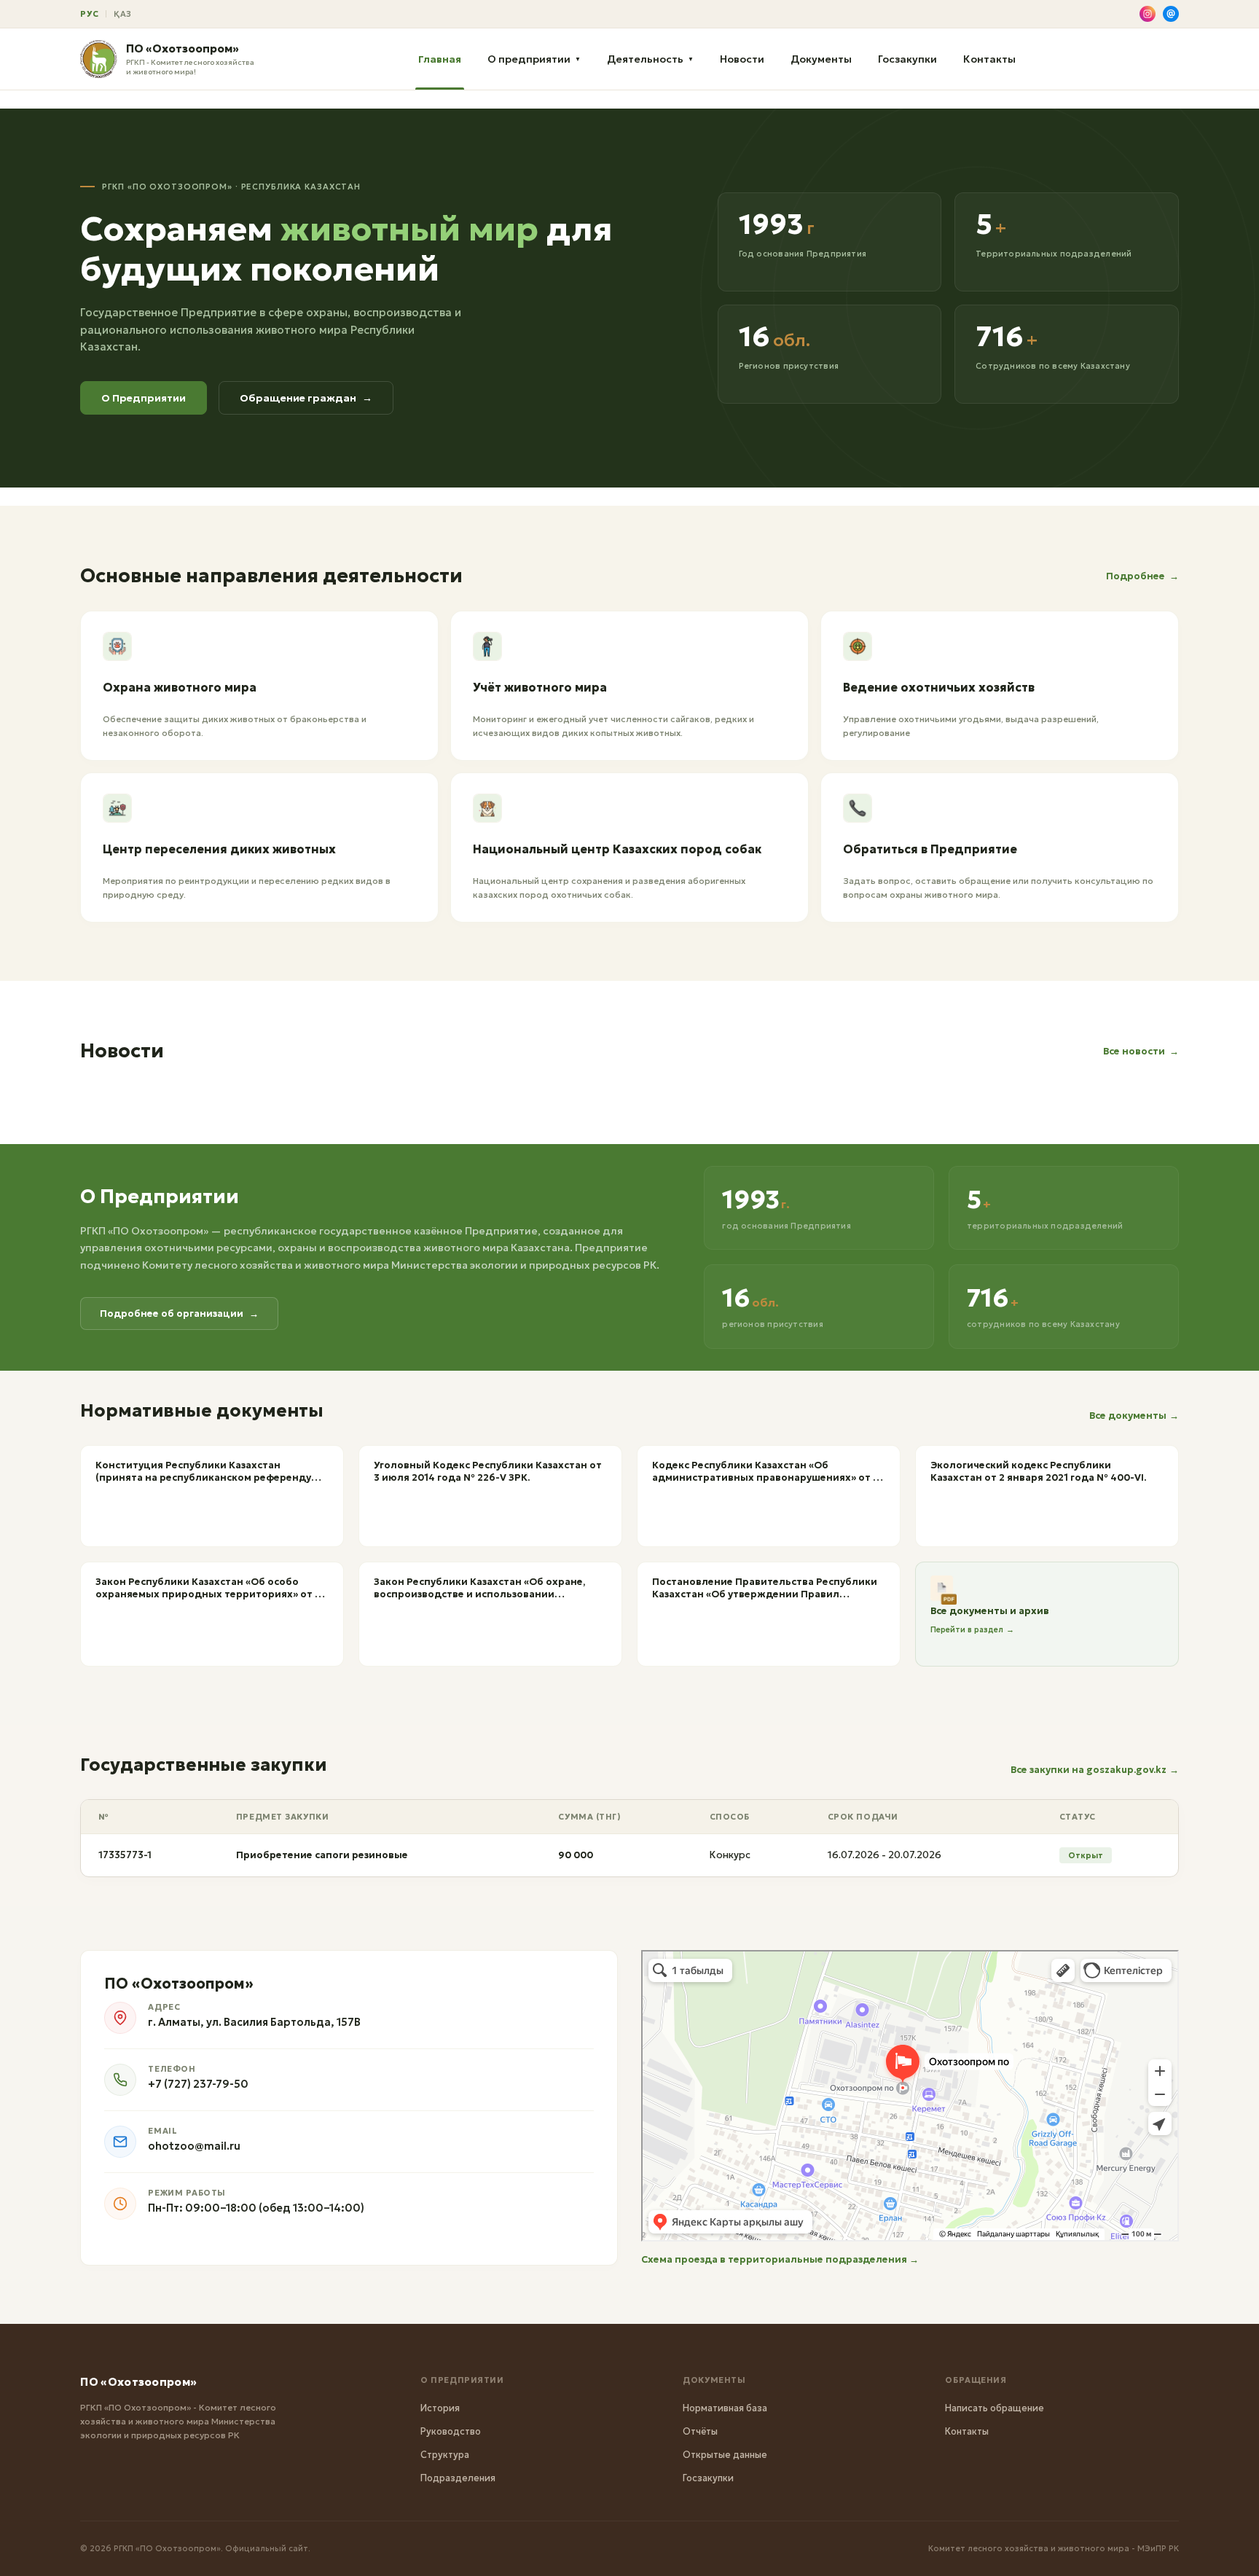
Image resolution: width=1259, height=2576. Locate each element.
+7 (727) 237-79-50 (198, 2084)
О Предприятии (144, 398)
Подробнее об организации (179, 1314)
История (440, 2408)
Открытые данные (725, 2455)
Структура (445, 2455)
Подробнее (1142, 576)
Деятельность (650, 59)
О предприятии (534, 59)
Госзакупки (907, 59)
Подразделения (458, 2478)
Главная (440, 59)
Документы (821, 59)
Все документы (1134, 1416)
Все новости (1141, 1051)
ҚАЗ (123, 14)
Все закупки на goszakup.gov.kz (1095, 1770)
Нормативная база (725, 2408)
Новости (742, 59)
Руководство (451, 2431)
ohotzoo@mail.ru (194, 2146)
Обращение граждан (306, 398)
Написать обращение (995, 2408)
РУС (89, 14)
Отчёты (700, 2431)
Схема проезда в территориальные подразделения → (780, 2259)
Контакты (989, 59)
